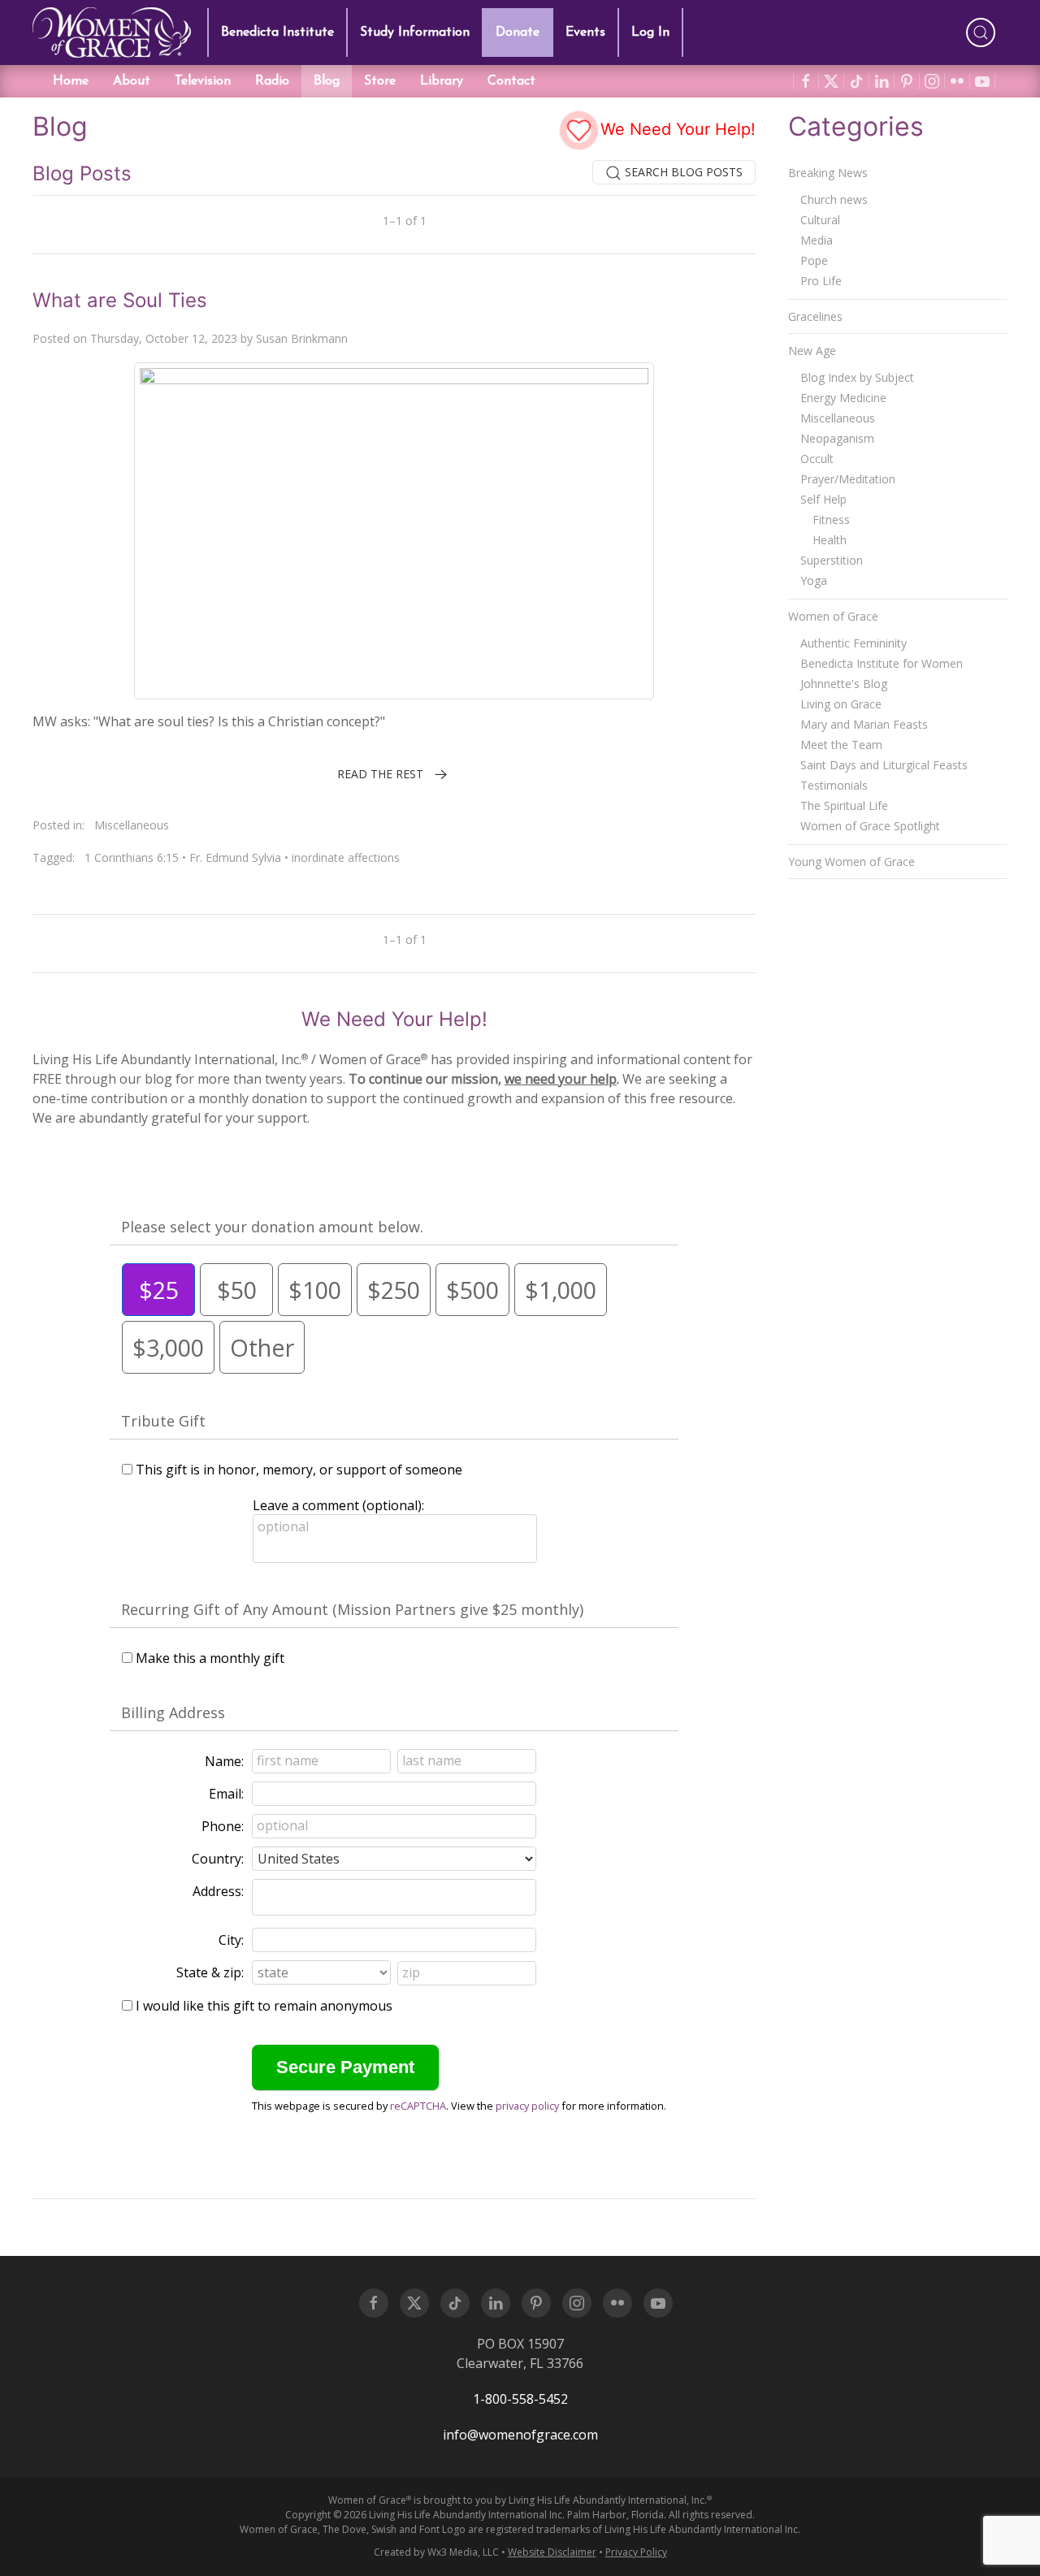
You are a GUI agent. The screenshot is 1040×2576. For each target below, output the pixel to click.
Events (585, 32)
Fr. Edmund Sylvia (235, 857)
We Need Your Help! (676, 129)
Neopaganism (837, 438)
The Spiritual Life (844, 805)
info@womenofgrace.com (520, 2435)
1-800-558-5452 (520, 2399)
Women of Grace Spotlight (870, 826)
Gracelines (815, 316)
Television (203, 81)
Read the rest (380, 774)
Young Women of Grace (851, 862)
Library (442, 81)
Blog (327, 81)
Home (71, 81)
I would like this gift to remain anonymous (264, 2006)
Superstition (832, 560)
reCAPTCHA (418, 2106)
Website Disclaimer (552, 2552)
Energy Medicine (843, 398)
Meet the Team (841, 745)
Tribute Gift (163, 1421)
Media (817, 240)
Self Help (823, 499)
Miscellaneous (132, 825)
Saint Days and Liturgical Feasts (884, 765)
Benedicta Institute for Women (882, 663)
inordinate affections (346, 857)
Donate (518, 32)
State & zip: (210, 1972)
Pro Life (821, 281)
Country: (218, 1859)
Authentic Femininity (854, 643)
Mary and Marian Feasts (864, 724)
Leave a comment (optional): (338, 1505)
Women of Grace (833, 616)
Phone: (223, 1826)
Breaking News (828, 173)
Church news (834, 199)
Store (380, 81)
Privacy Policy (636, 2552)
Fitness (831, 520)
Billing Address (173, 1712)
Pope (814, 260)
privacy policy (527, 2106)
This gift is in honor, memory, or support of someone (299, 1470)
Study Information (415, 32)
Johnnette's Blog (844, 684)
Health (830, 540)
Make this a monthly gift (210, 1658)
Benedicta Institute (277, 32)
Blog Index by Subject (857, 377)
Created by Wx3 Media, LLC (436, 2552)
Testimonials (834, 785)
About (132, 81)
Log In (650, 32)
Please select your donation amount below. (272, 1227)
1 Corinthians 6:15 (132, 857)
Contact (511, 81)
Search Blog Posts (682, 172)
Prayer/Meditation (848, 479)
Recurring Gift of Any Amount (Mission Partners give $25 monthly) (352, 1609)
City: (231, 1940)
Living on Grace (841, 704)
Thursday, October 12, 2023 (164, 338)
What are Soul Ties (120, 300)
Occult (817, 459)
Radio (272, 81)
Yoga (814, 580)
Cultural (820, 220)
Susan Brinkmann (302, 338)
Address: (218, 1891)
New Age (812, 351)
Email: (226, 1794)
